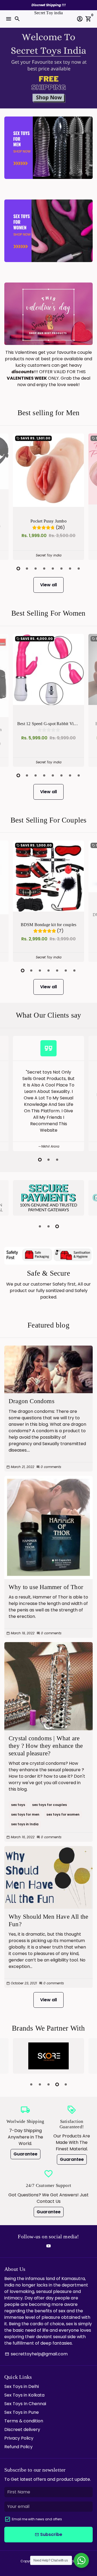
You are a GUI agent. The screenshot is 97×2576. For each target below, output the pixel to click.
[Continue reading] (48, 1369)
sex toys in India (25, 1824)
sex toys (18, 1805)
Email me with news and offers (37, 2519)
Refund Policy (18, 2447)
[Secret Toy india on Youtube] (48, 2246)
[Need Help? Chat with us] (81, 2560)
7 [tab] (70, 569)
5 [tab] (53, 569)
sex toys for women (63, 1814)
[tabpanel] (48, 497)
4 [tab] (44, 569)
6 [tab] (61, 569)
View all (48, 585)
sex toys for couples (49, 1805)
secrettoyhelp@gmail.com (36, 2354)
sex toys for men (25, 1814)
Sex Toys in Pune (22, 2412)
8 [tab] (79, 569)
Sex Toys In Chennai (25, 2404)
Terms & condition (24, 2421)
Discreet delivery (22, 2429)
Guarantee (25, 2154)
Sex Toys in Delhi (22, 2386)
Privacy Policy (19, 2438)
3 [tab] (36, 569)
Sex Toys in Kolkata (24, 2395)
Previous (9, 496)
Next (88, 496)
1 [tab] (18, 569)
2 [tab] (27, 569)
